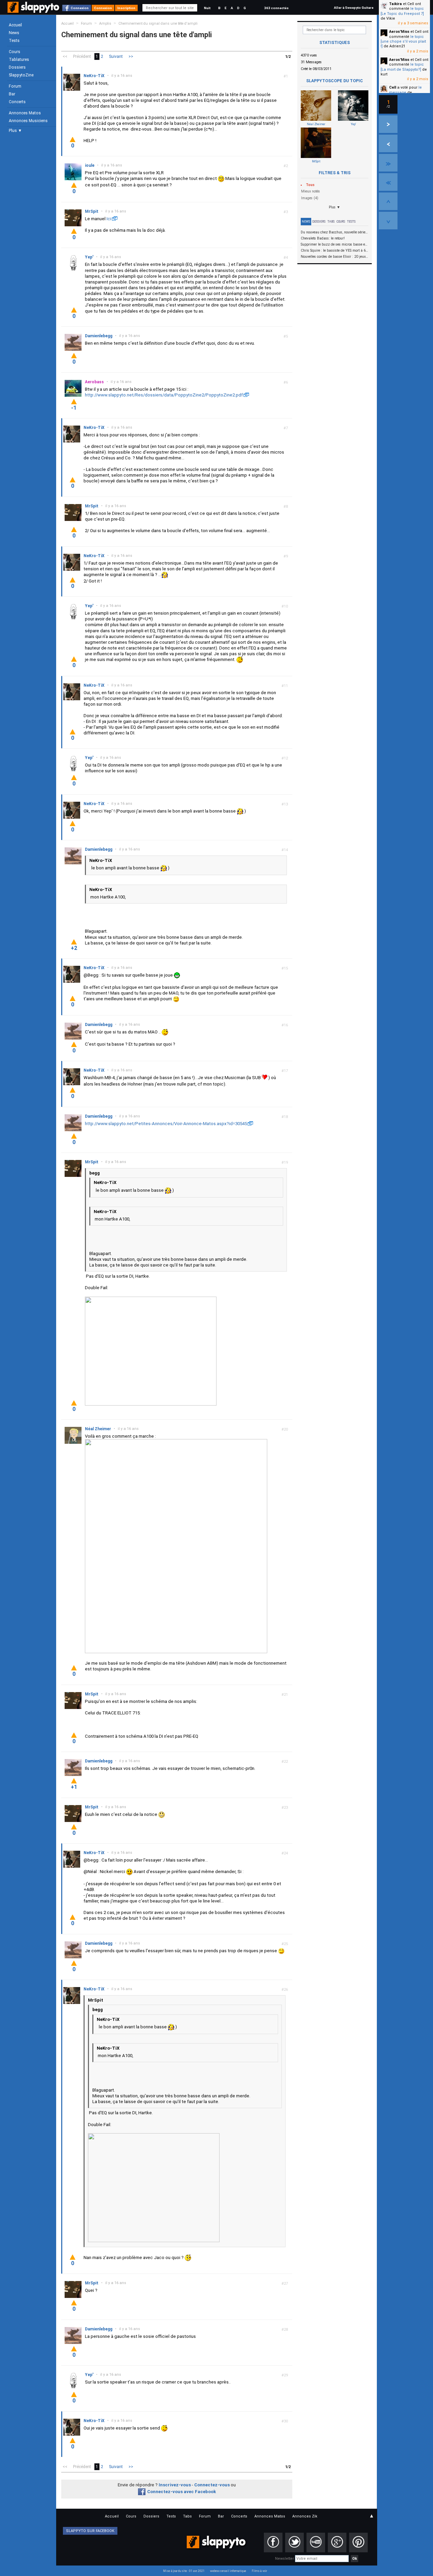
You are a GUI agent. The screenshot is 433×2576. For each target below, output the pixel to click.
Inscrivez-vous (175, 2485)
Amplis (105, 24)
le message (405, 90)
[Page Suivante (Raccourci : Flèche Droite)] (388, 124)
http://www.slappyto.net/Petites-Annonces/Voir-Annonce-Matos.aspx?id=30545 (166, 1124)
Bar (12, 94)
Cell (393, 87)
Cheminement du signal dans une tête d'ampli (158, 24)
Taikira (395, 4)
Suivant (116, 56)
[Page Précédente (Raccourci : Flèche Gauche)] (388, 143)
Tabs (331, 222)
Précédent (82, 56)
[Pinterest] (358, 2543)
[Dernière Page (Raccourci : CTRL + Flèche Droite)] (388, 163)
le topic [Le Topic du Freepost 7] (402, 11)
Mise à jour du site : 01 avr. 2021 (184, 2571)
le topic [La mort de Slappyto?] (402, 67)
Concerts (17, 102)
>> (131, 56)
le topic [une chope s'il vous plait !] (403, 42)
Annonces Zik (305, 2516)
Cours (15, 52)
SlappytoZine (21, 75)
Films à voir (259, 2571)
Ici (109, 219)
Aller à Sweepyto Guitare (354, 8)
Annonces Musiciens (28, 121)
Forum (15, 86)
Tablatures (19, 60)
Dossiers (17, 67)
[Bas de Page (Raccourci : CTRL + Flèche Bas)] (388, 221)
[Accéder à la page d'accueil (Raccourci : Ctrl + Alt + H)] (34, 11)
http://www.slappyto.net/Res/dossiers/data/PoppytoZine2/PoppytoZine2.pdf (164, 395)
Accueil (15, 25)
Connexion (80, 8)
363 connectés (276, 8)
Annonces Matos (25, 113)
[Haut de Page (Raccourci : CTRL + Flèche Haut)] (388, 201)
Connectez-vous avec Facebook (181, 2492)
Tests (14, 41)
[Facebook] (273, 2543)
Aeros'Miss (399, 32)
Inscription (126, 8)
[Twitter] (294, 2543)
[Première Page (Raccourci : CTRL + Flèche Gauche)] (388, 182)
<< (65, 56)
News (14, 33)
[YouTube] (316, 2543)
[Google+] (337, 2543)
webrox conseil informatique (228, 2571)
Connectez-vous (212, 2485)
